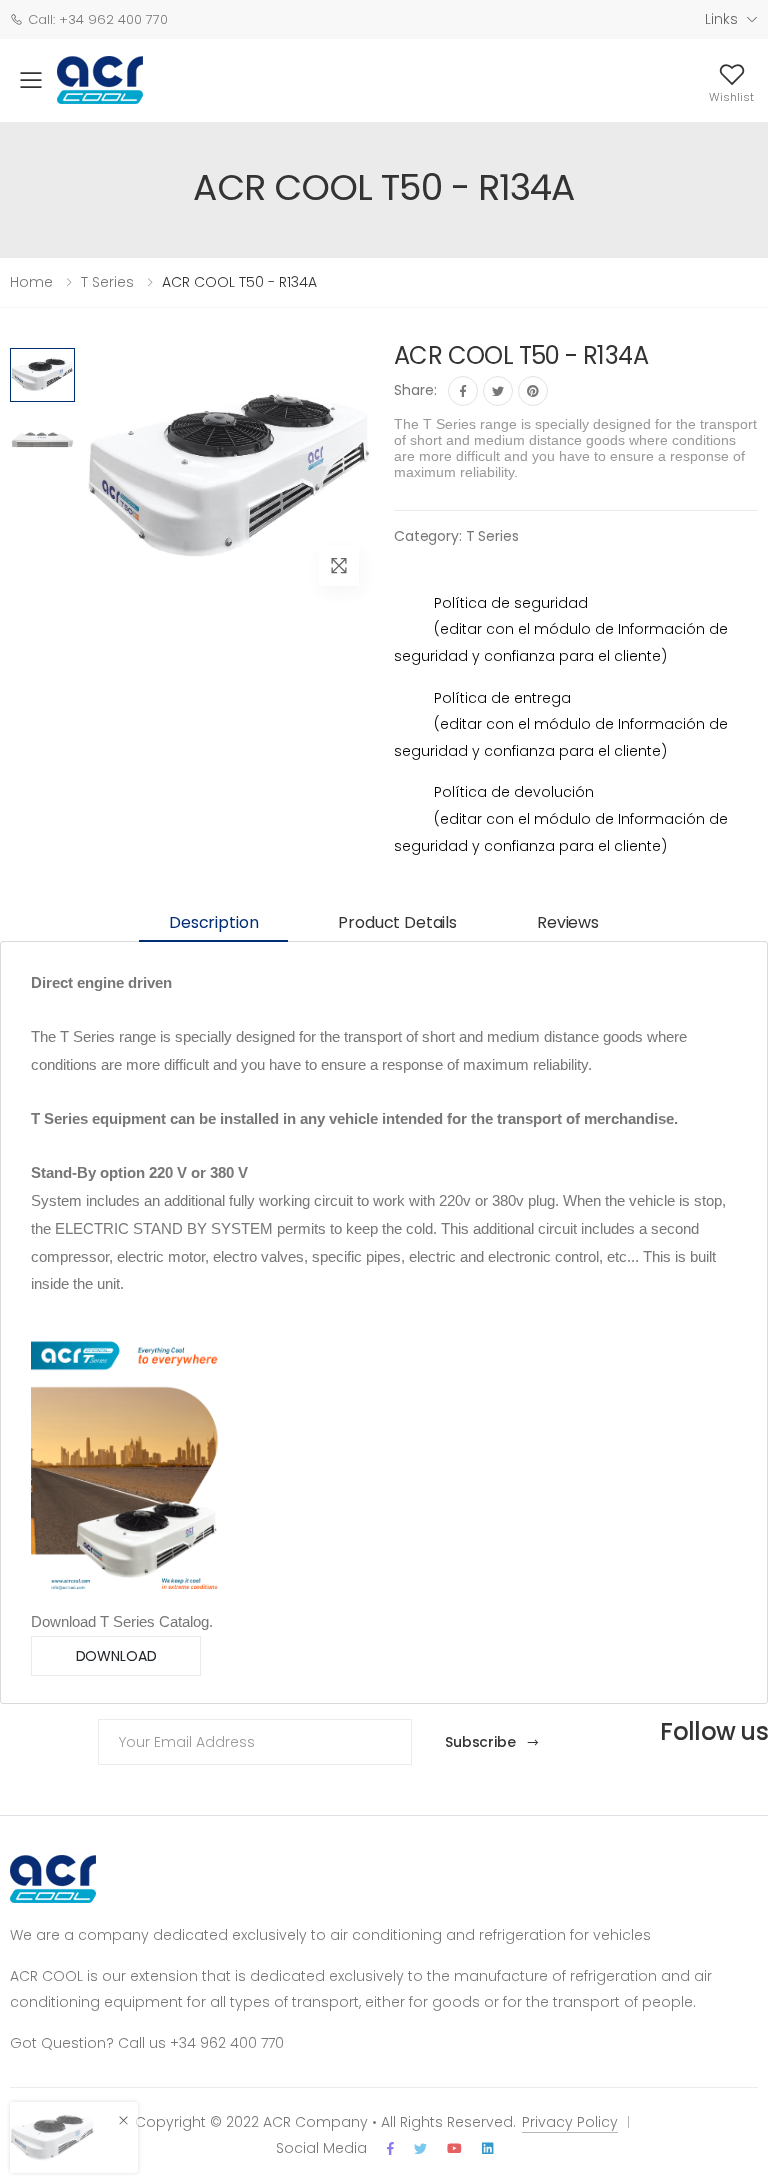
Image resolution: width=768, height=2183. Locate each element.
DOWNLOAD (116, 1656)
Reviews (568, 922)
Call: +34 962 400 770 (98, 19)
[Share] (463, 391)
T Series (492, 536)
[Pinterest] (533, 391)
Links (721, 19)
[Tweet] (498, 391)
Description (213, 922)
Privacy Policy (570, 2122)
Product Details (397, 922)
